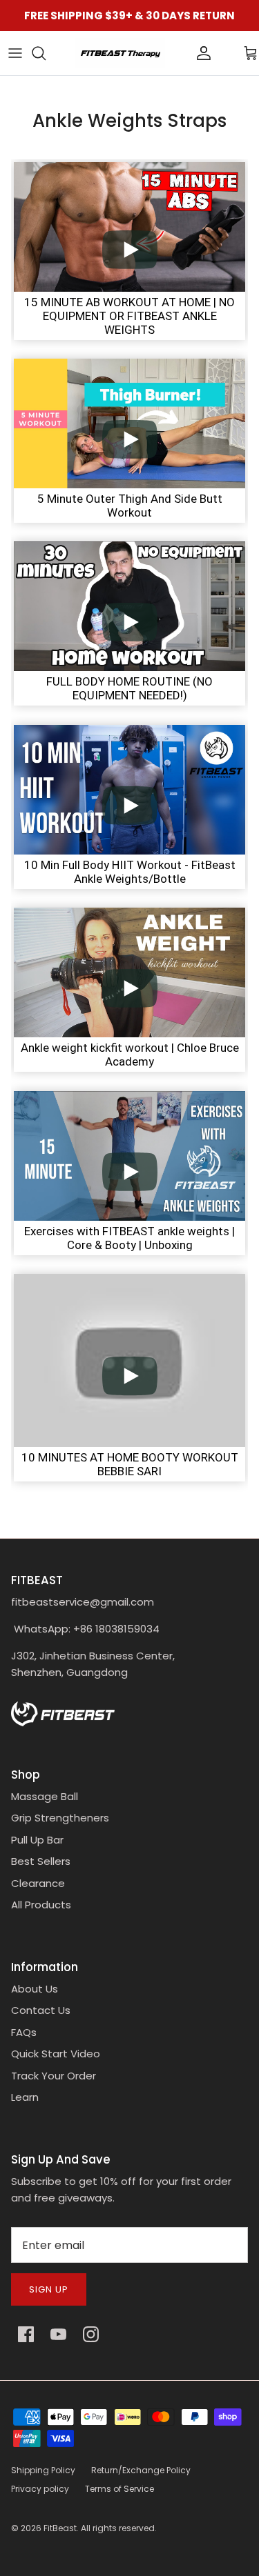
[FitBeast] (120, 53)
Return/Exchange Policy (141, 2470)
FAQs (24, 2032)
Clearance (38, 1883)
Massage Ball (45, 1796)
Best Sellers (41, 1861)
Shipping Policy (43, 2470)
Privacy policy (40, 2489)
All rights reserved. (119, 2528)
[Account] (180, 53)
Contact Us (41, 2010)
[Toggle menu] (15, 53)
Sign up (49, 2289)
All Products (41, 1905)
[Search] (46, 53)
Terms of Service (119, 2489)
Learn (25, 2097)
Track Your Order (54, 2076)
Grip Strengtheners (60, 1818)
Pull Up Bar (37, 1840)
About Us (35, 1989)
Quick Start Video (56, 2054)
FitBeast (60, 2528)
